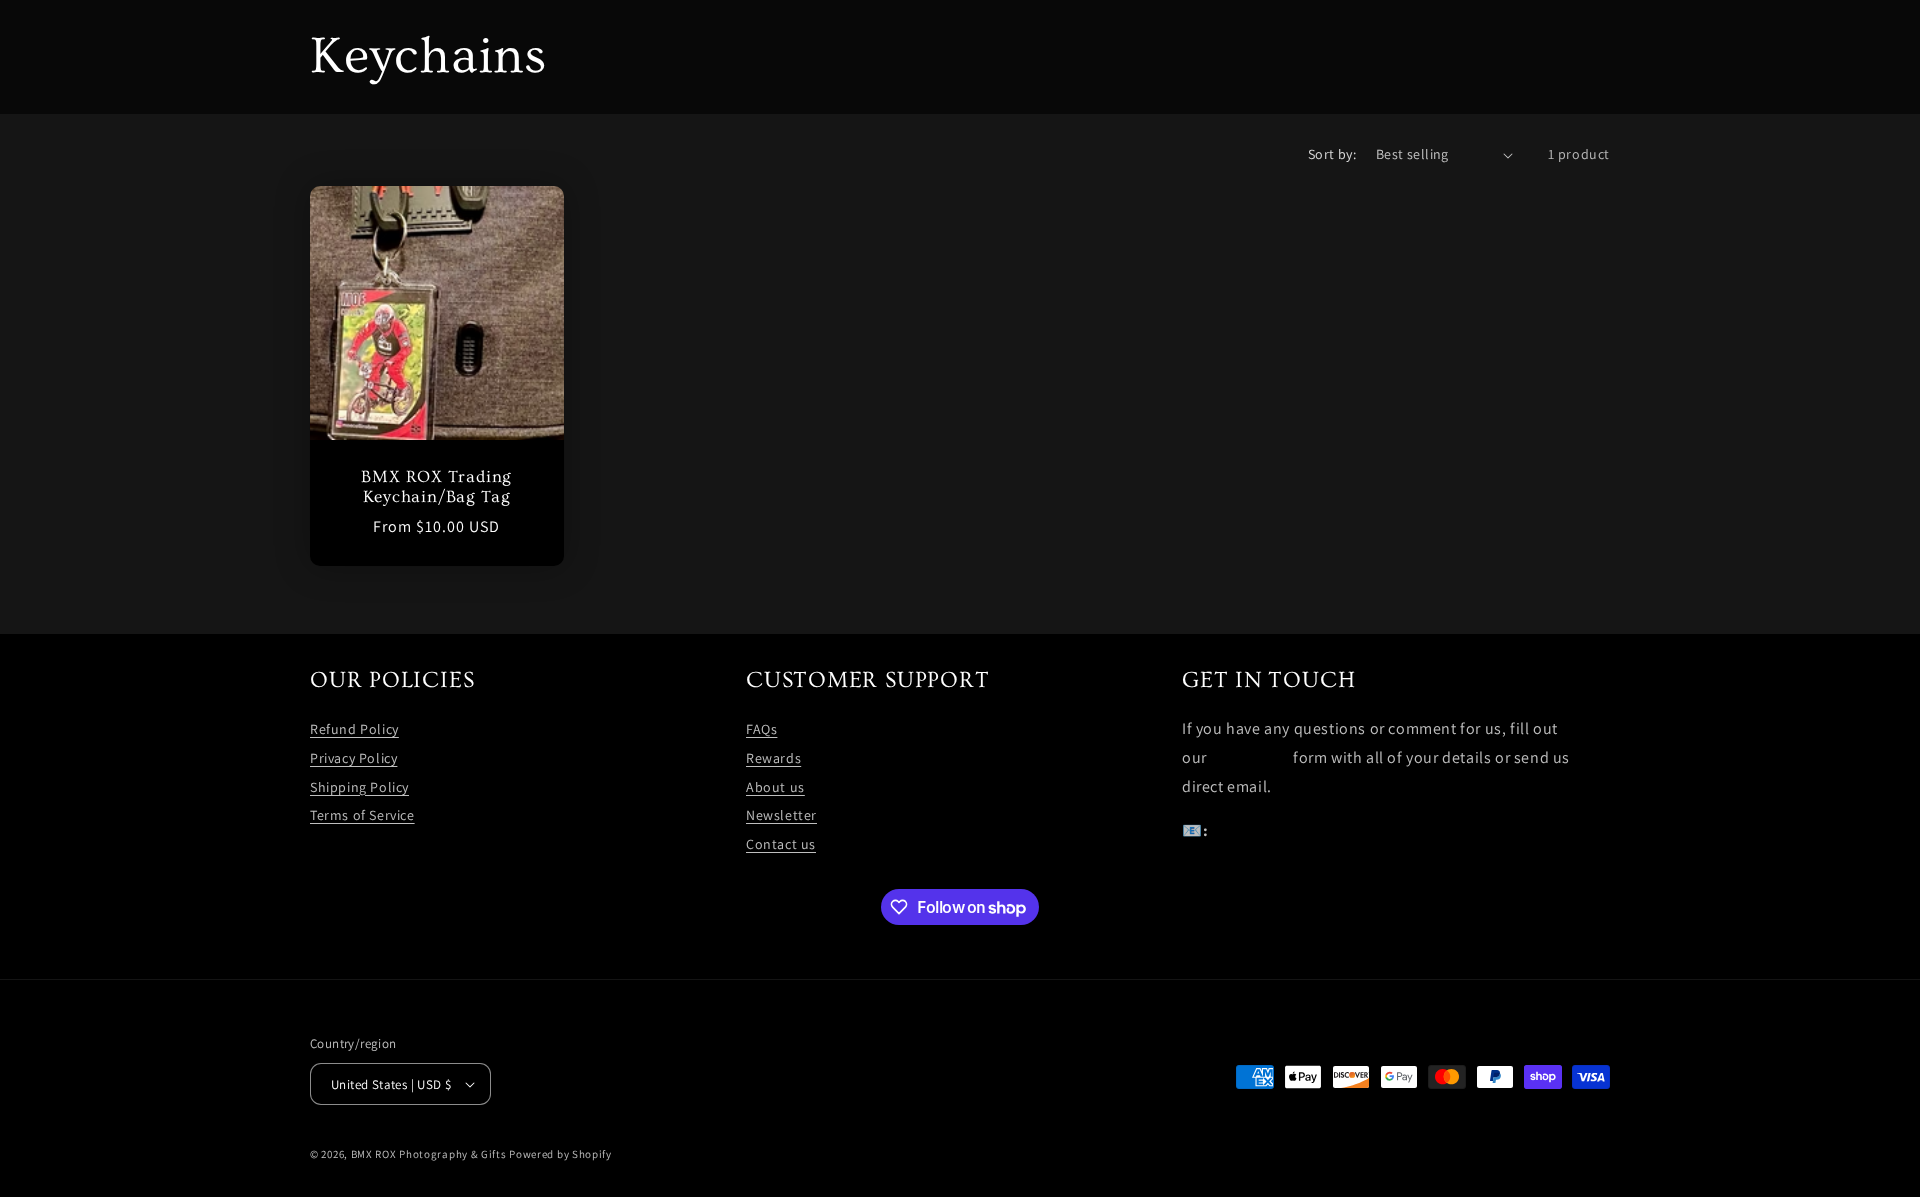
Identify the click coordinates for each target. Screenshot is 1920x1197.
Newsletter (781, 815)
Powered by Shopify (560, 1154)
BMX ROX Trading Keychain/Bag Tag (436, 487)
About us (775, 787)
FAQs (761, 729)
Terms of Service (362, 815)
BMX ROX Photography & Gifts (429, 1154)
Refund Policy (354, 729)
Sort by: (1332, 154)
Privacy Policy (353, 758)
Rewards (773, 758)
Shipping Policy (359, 787)
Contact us (781, 844)
